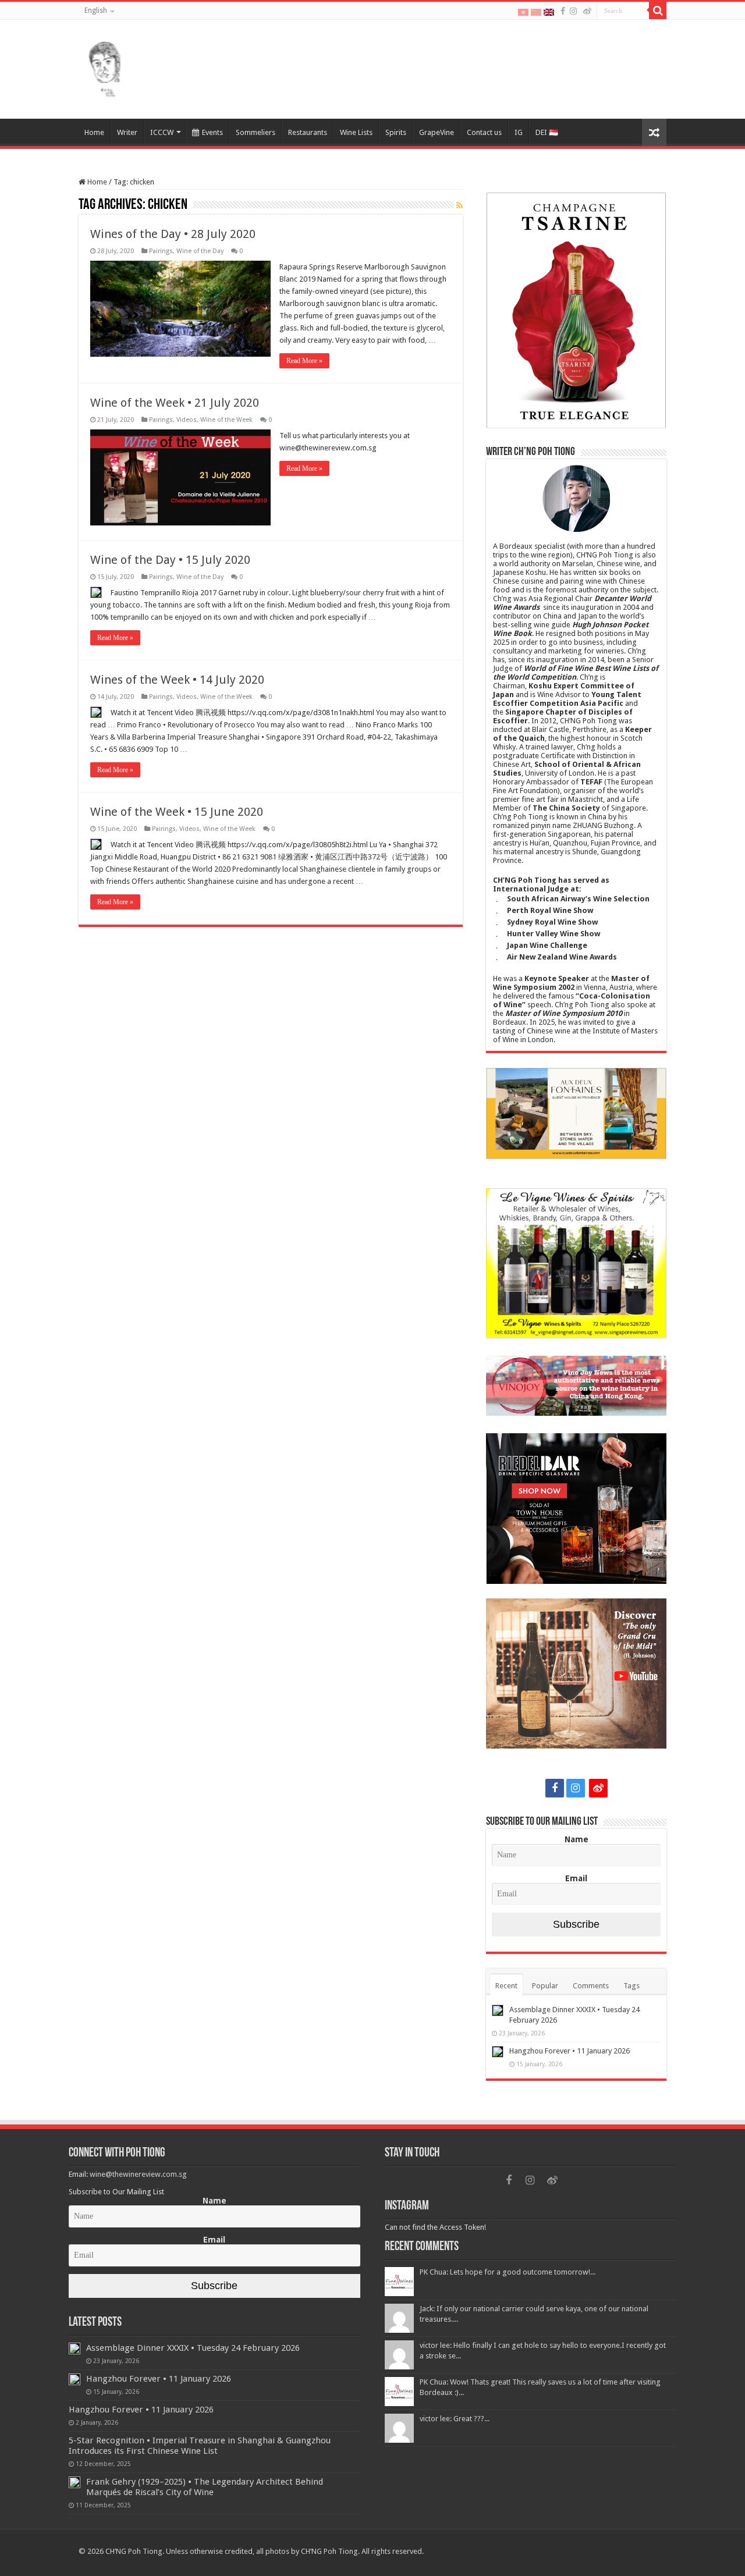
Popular (545, 1986)
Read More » (304, 361)
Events (212, 132)
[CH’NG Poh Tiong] (105, 67)
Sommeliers (256, 132)
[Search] (658, 10)
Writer (127, 132)
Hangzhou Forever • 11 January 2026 (570, 2051)
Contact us (484, 132)
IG (519, 132)
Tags (632, 1986)
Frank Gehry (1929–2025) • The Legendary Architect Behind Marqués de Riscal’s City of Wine (205, 2487)
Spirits (396, 132)
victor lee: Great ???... (455, 2419)
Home (94, 132)
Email (576, 1878)
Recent (506, 1986)
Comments (591, 1986)
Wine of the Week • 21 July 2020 (175, 403)
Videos (187, 420)
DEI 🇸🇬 (547, 132)
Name (577, 1839)
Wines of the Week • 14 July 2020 (177, 680)
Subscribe (576, 1924)
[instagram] (573, 11)
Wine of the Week (226, 420)
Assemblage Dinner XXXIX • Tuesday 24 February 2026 (193, 2348)
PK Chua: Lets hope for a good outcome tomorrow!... (508, 2272)
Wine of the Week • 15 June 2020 (177, 812)
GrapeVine (437, 132)
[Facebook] (563, 11)
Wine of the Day (200, 251)
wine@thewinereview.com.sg (138, 2174)
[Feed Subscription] (460, 205)
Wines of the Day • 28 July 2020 (173, 234)
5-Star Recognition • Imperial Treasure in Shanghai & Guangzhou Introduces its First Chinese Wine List (200, 2446)
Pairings (161, 251)
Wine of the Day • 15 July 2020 (170, 560)
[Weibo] (587, 11)
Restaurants (308, 132)
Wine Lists (356, 132)
